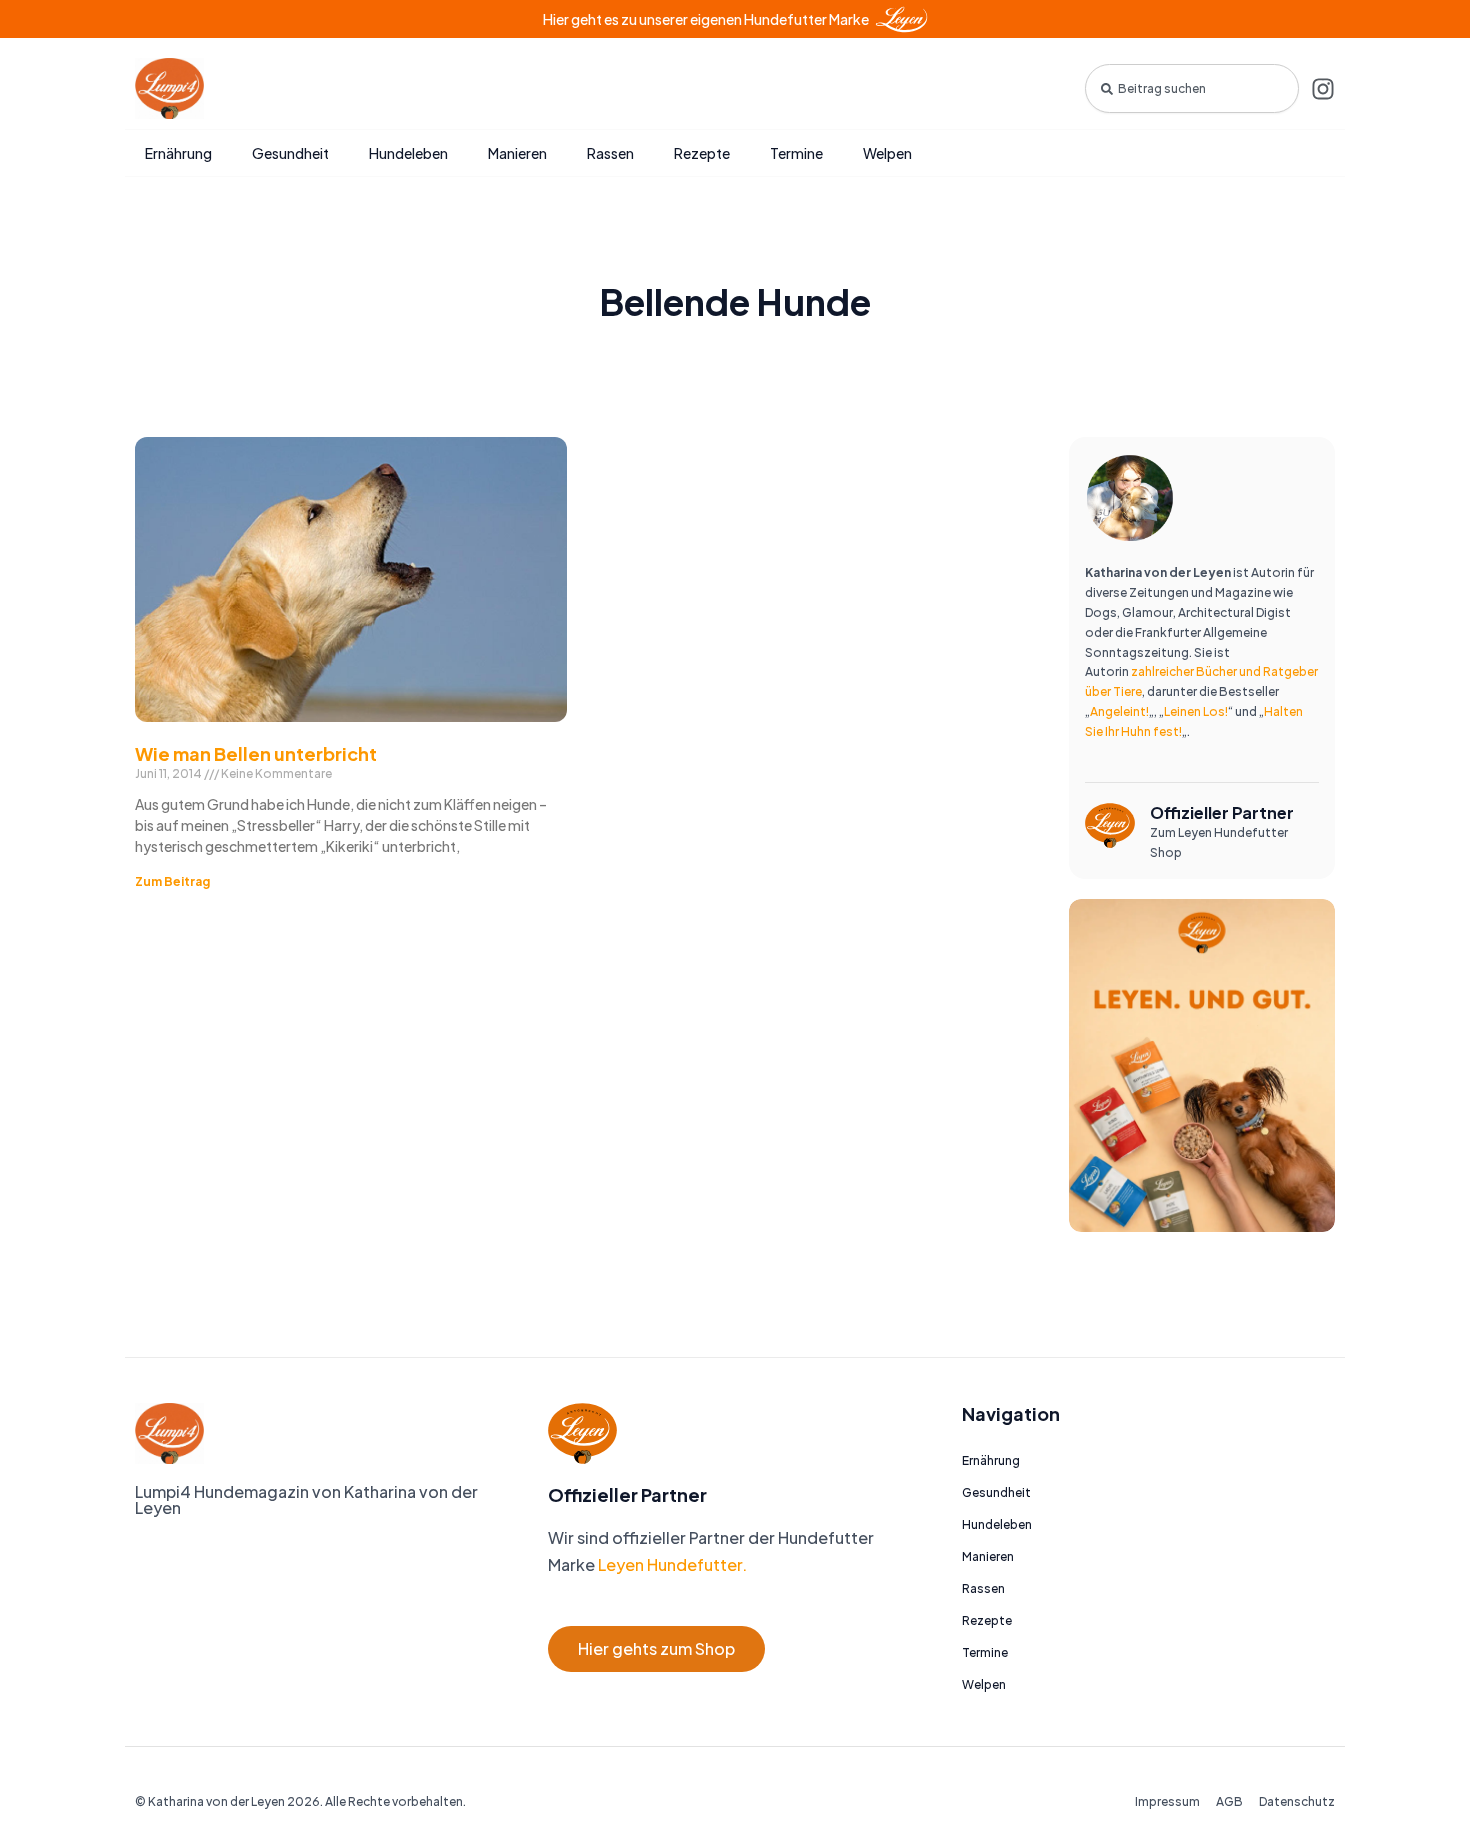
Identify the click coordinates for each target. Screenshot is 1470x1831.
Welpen (887, 153)
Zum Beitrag (172, 881)
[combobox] (1192, 88)
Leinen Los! (1196, 711)
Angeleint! (1119, 711)
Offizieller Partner (1222, 812)
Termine (796, 153)
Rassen (610, 153)
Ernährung (178, 153)
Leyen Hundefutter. (671, 1564)
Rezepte (702, 153)
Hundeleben (408, 153)
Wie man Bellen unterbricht (256, 753)
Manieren (517, 153)
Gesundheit (290, 153)
